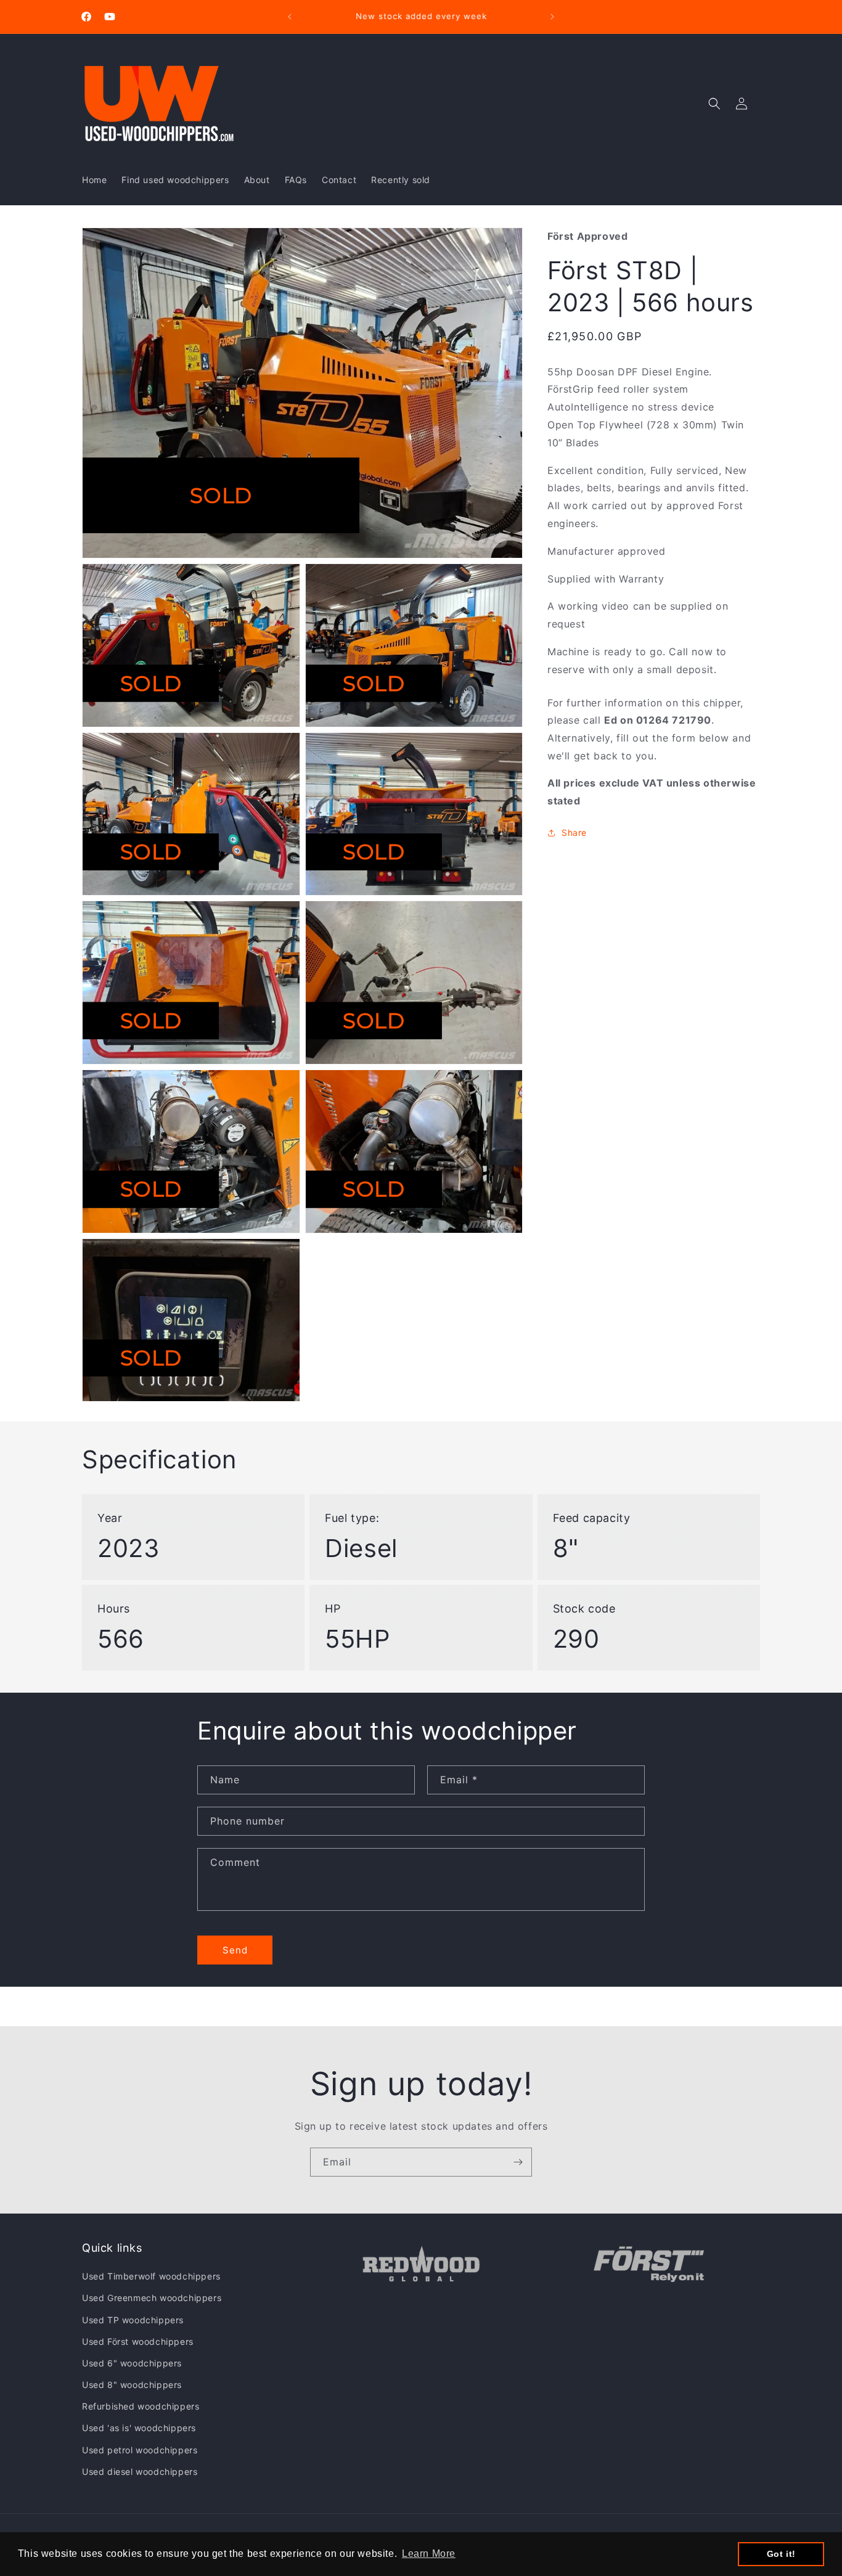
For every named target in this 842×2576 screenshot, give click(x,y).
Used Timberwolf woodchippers (151, 2276)
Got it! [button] (781, 2554)
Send (235, 1950)
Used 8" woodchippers (132, 2385)
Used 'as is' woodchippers (139, 2428)
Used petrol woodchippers (140, 2450)
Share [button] (574, 832)
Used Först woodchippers (138, 2341)
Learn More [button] (429, 2554)
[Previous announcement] (290, 17)
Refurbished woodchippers (141, 2406)
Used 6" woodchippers (132, 2363)
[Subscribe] (518, 2162)
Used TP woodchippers (133, 2320)
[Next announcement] (552, 17)
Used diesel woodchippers (140, 2472)
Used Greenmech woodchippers (152, 2298)
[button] (714, 104)
